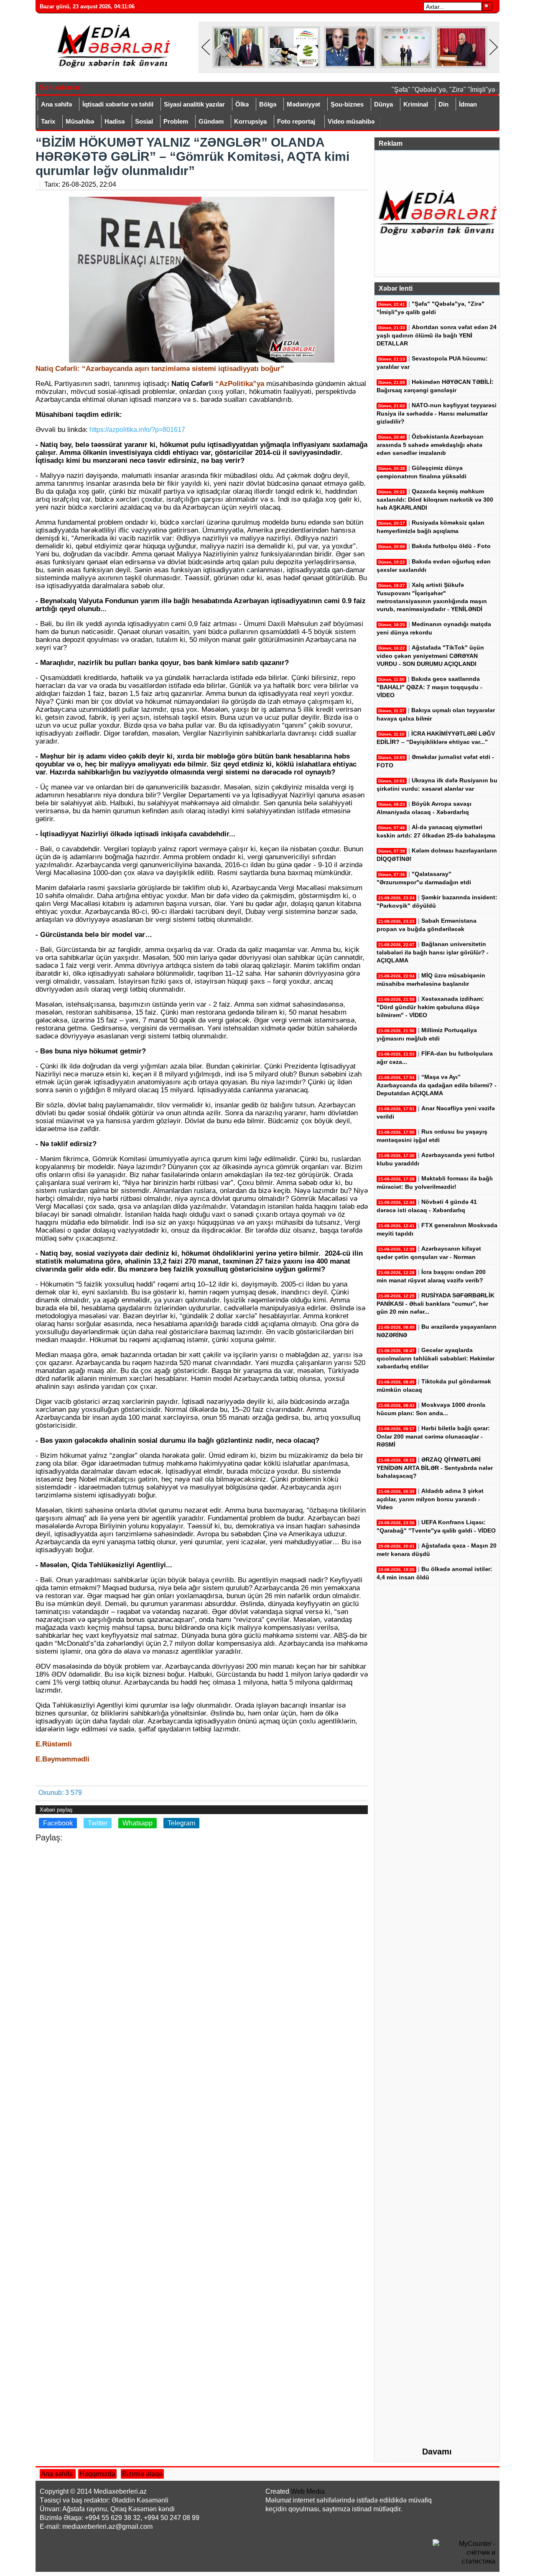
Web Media (308, 2491)
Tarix (48, 121)
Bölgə (268, 104)
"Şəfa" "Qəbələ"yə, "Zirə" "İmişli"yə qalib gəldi (445, 90)
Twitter (98, 1823)
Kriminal (416, 104)
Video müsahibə (351, 121)
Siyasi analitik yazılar (194, 104)
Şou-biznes (347, 104)
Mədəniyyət (303, 104)
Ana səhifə (56, 104)
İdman (468, 104)
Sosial (144, 121)
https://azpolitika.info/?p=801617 (136, 430)
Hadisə (115, 121)
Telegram (181, 1823)
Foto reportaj (296, 121)
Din (443, 104)
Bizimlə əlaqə (142, 2474)
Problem (176, 121)
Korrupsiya (250, 121)
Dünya (383, 104)
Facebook (58, 1823)
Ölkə (242, 104)
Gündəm (211, 121)
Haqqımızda (97, 2474)
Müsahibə (80, 121)
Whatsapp (138, 1823)
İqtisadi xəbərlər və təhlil (118, 104)
